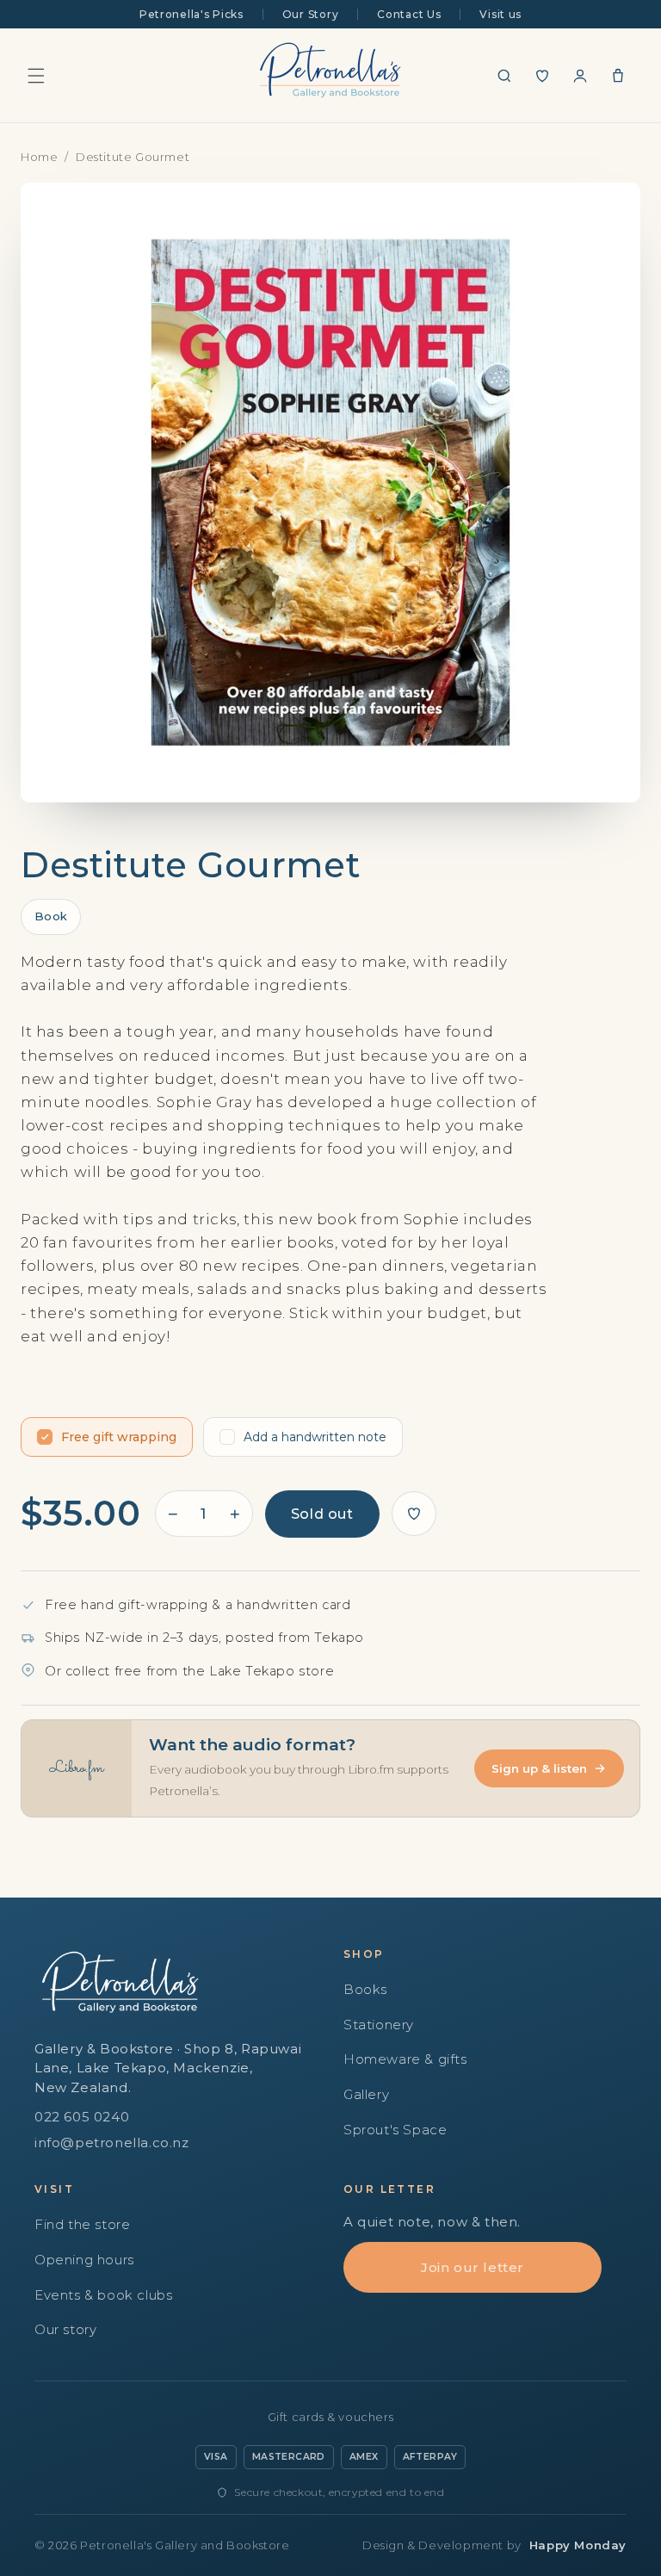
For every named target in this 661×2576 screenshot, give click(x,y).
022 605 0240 (82, 2117)
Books (365, 1989)
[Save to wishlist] (414, 1514)
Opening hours (84, 2260)
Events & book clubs (103, 2295)
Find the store (82, 2224)
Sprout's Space (395, 2130)
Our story (65, 2329)
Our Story (310, 14)
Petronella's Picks (192, 14)
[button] (36, 76)
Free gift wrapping (119, 1437)
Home (39, 157)
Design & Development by (494, 2545)
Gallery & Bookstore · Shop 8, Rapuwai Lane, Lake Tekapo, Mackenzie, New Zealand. (168, 2068)
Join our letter (473, 2267)
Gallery (366, 2094)
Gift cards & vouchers (331, 2417)
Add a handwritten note (315, 1437)
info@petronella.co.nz (112, 2143)
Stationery (379, 2025)
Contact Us (409, 14)
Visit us (500, 14)
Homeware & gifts (405, 2059)
